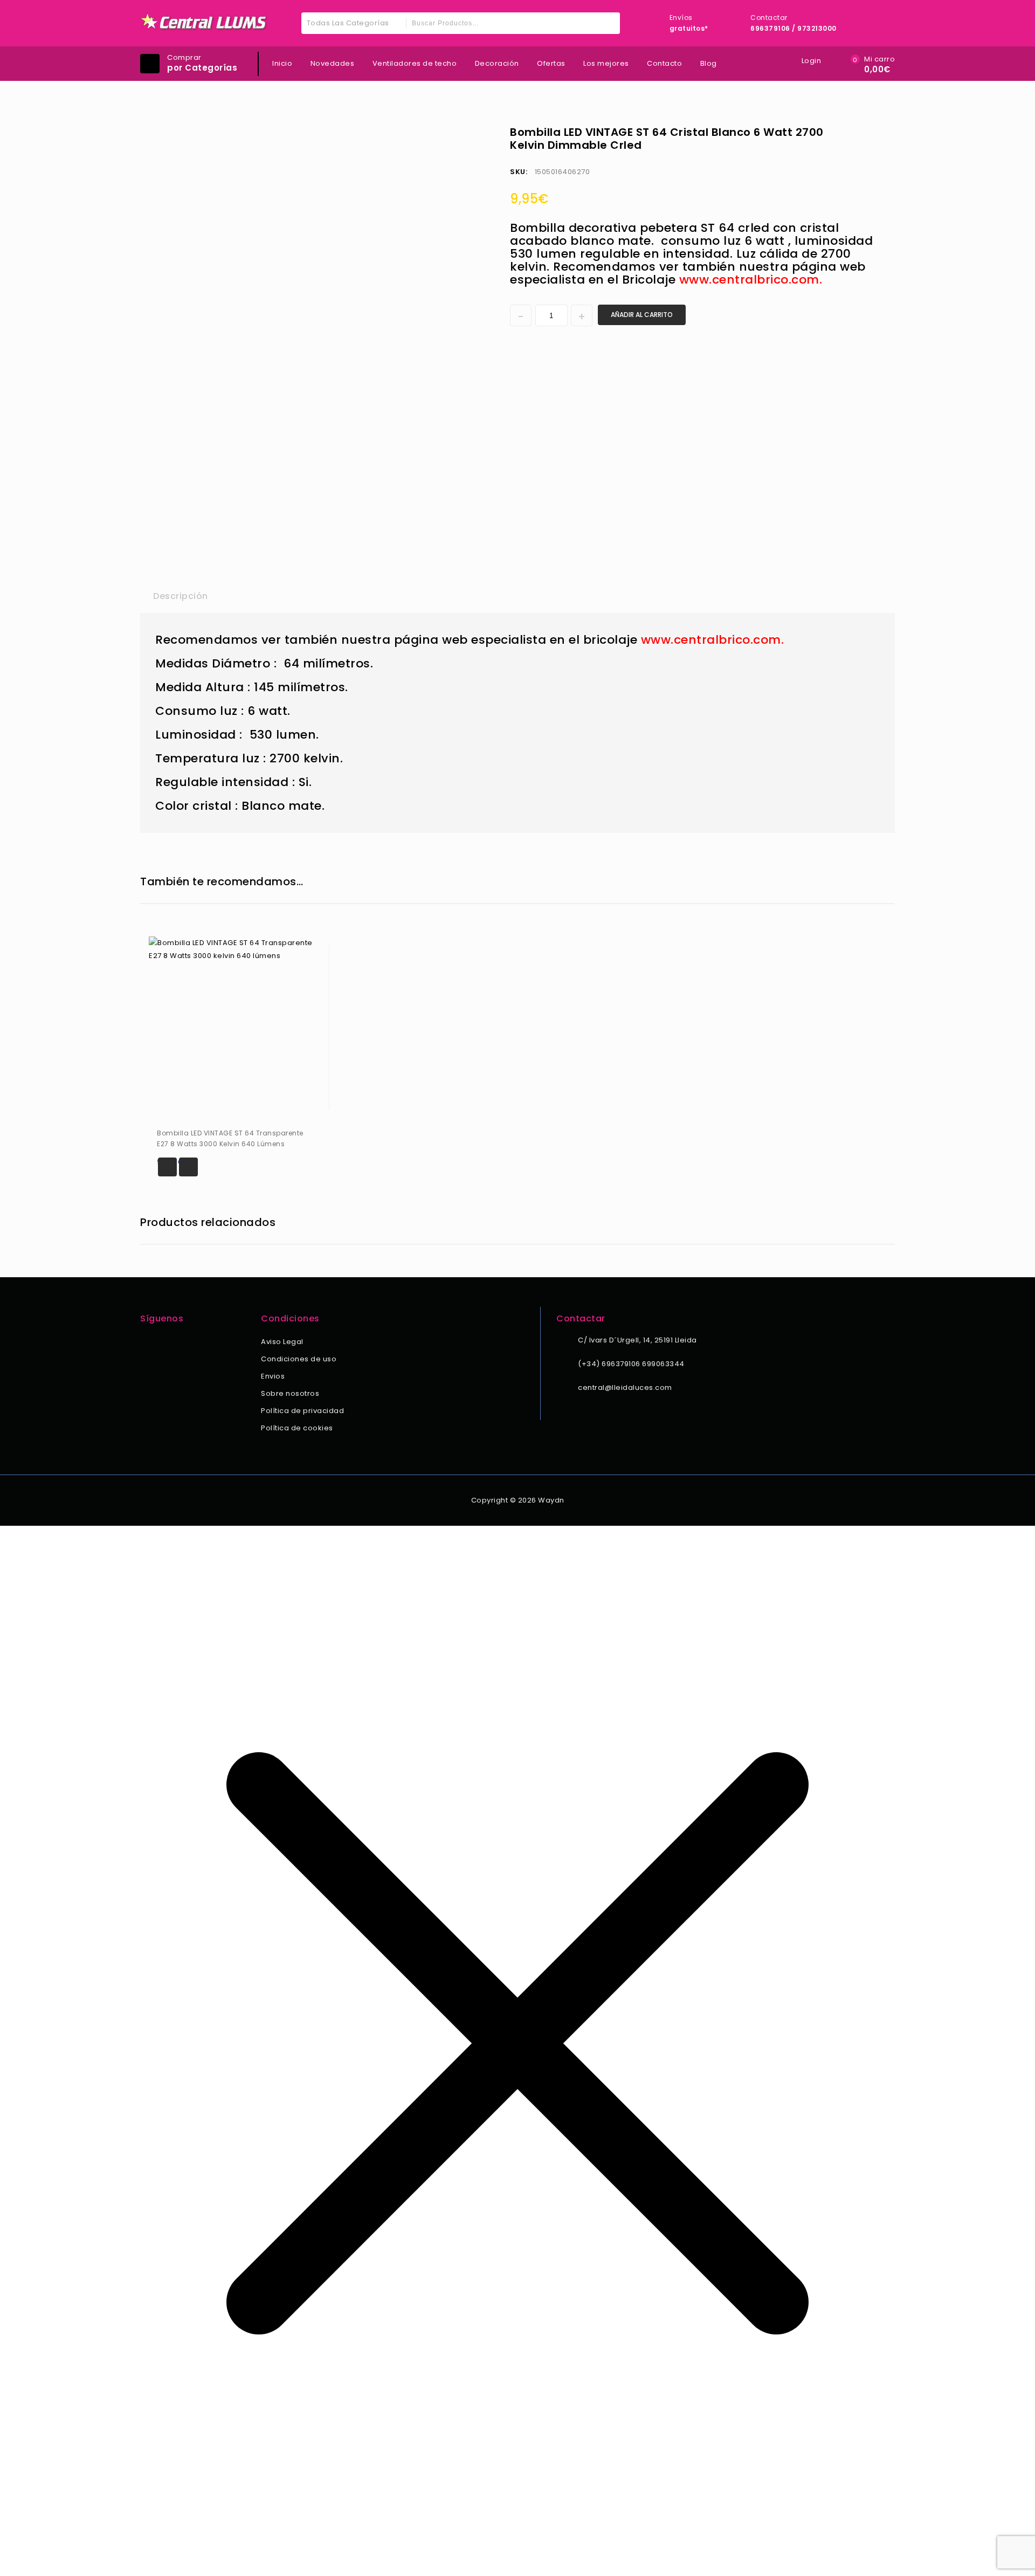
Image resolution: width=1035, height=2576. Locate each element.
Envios (273, 1376)
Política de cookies (297, 1428)
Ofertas (551, 63)
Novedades (333, 63)
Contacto (664, 63)
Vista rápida (188, 1167)
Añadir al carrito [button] (167, 1167)
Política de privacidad (302, 1411)
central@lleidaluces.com (625, 1387)
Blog (709, 63)
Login (812, 61)
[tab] (181, 596)
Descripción (181, 596)
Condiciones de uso (299, 1359)
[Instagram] (161, 1343)
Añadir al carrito (642, 315)
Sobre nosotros (290, 1393)
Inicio (282, 63)
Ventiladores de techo (415, 63)
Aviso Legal (282, 1342)
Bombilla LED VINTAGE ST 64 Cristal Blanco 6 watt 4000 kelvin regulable (866, 132)
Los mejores (606, 63)
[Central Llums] (204, 22)
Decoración (497, 63)
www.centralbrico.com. (751, 280)
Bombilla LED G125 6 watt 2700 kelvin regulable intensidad (880, 132)
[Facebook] (147, 1343)
